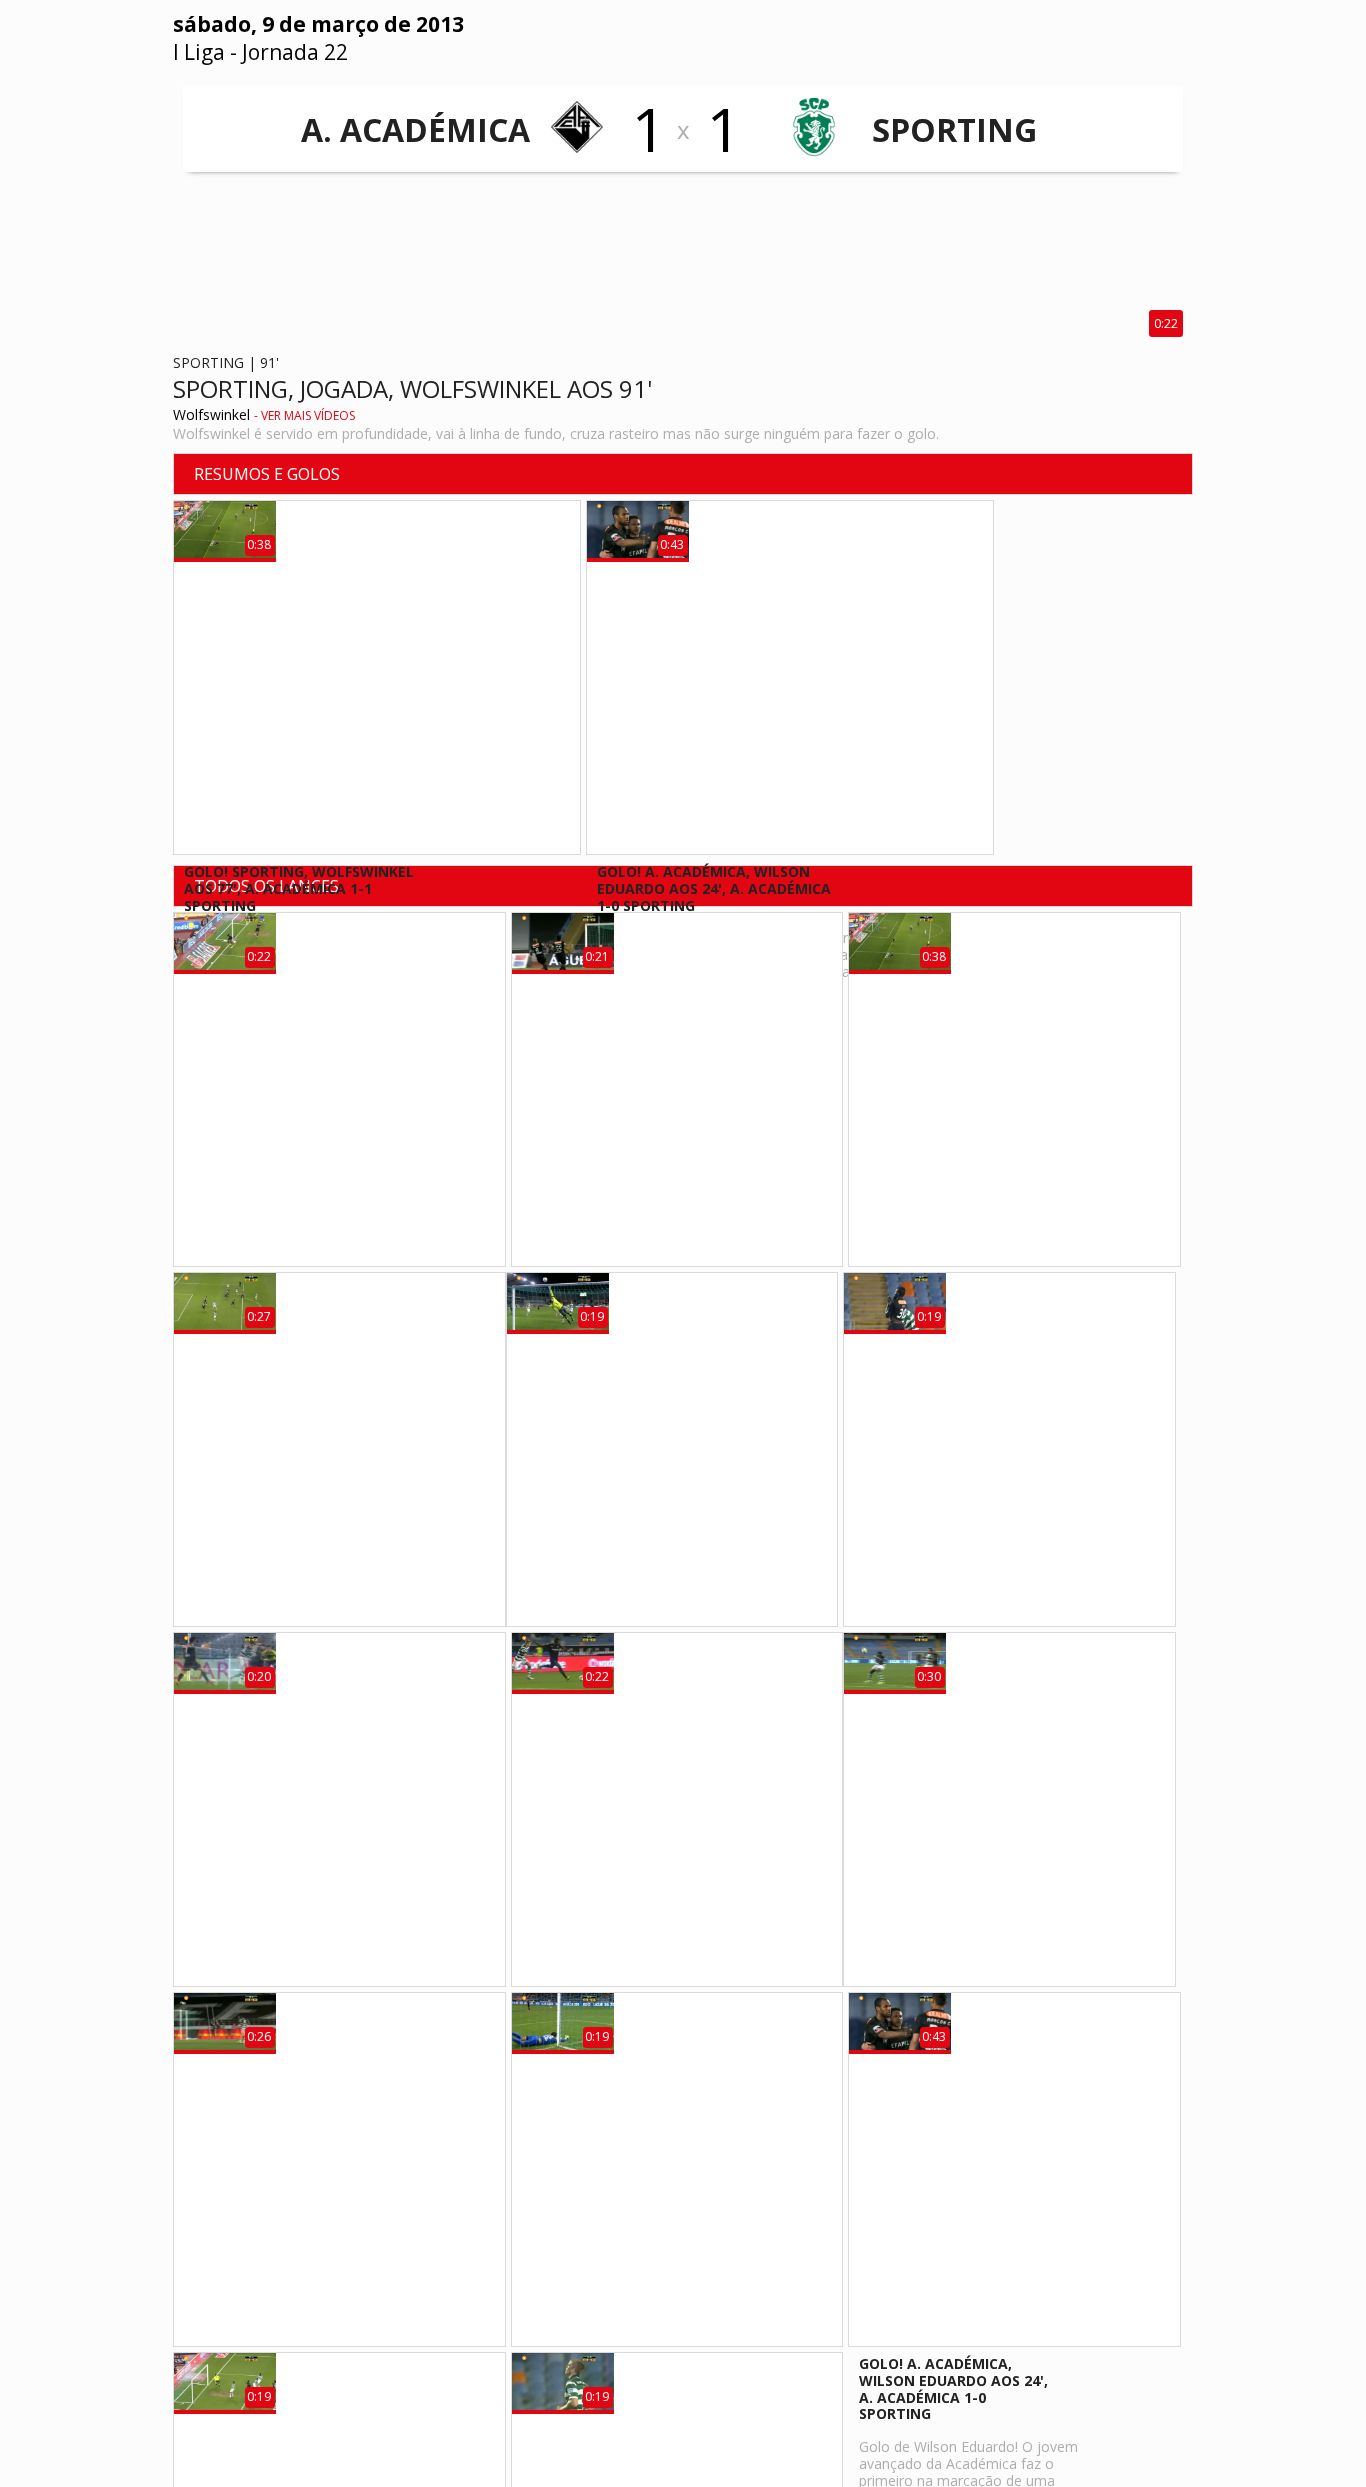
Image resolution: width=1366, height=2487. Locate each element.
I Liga (199, 52)
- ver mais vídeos (304, 415)
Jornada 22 (295, 52)
